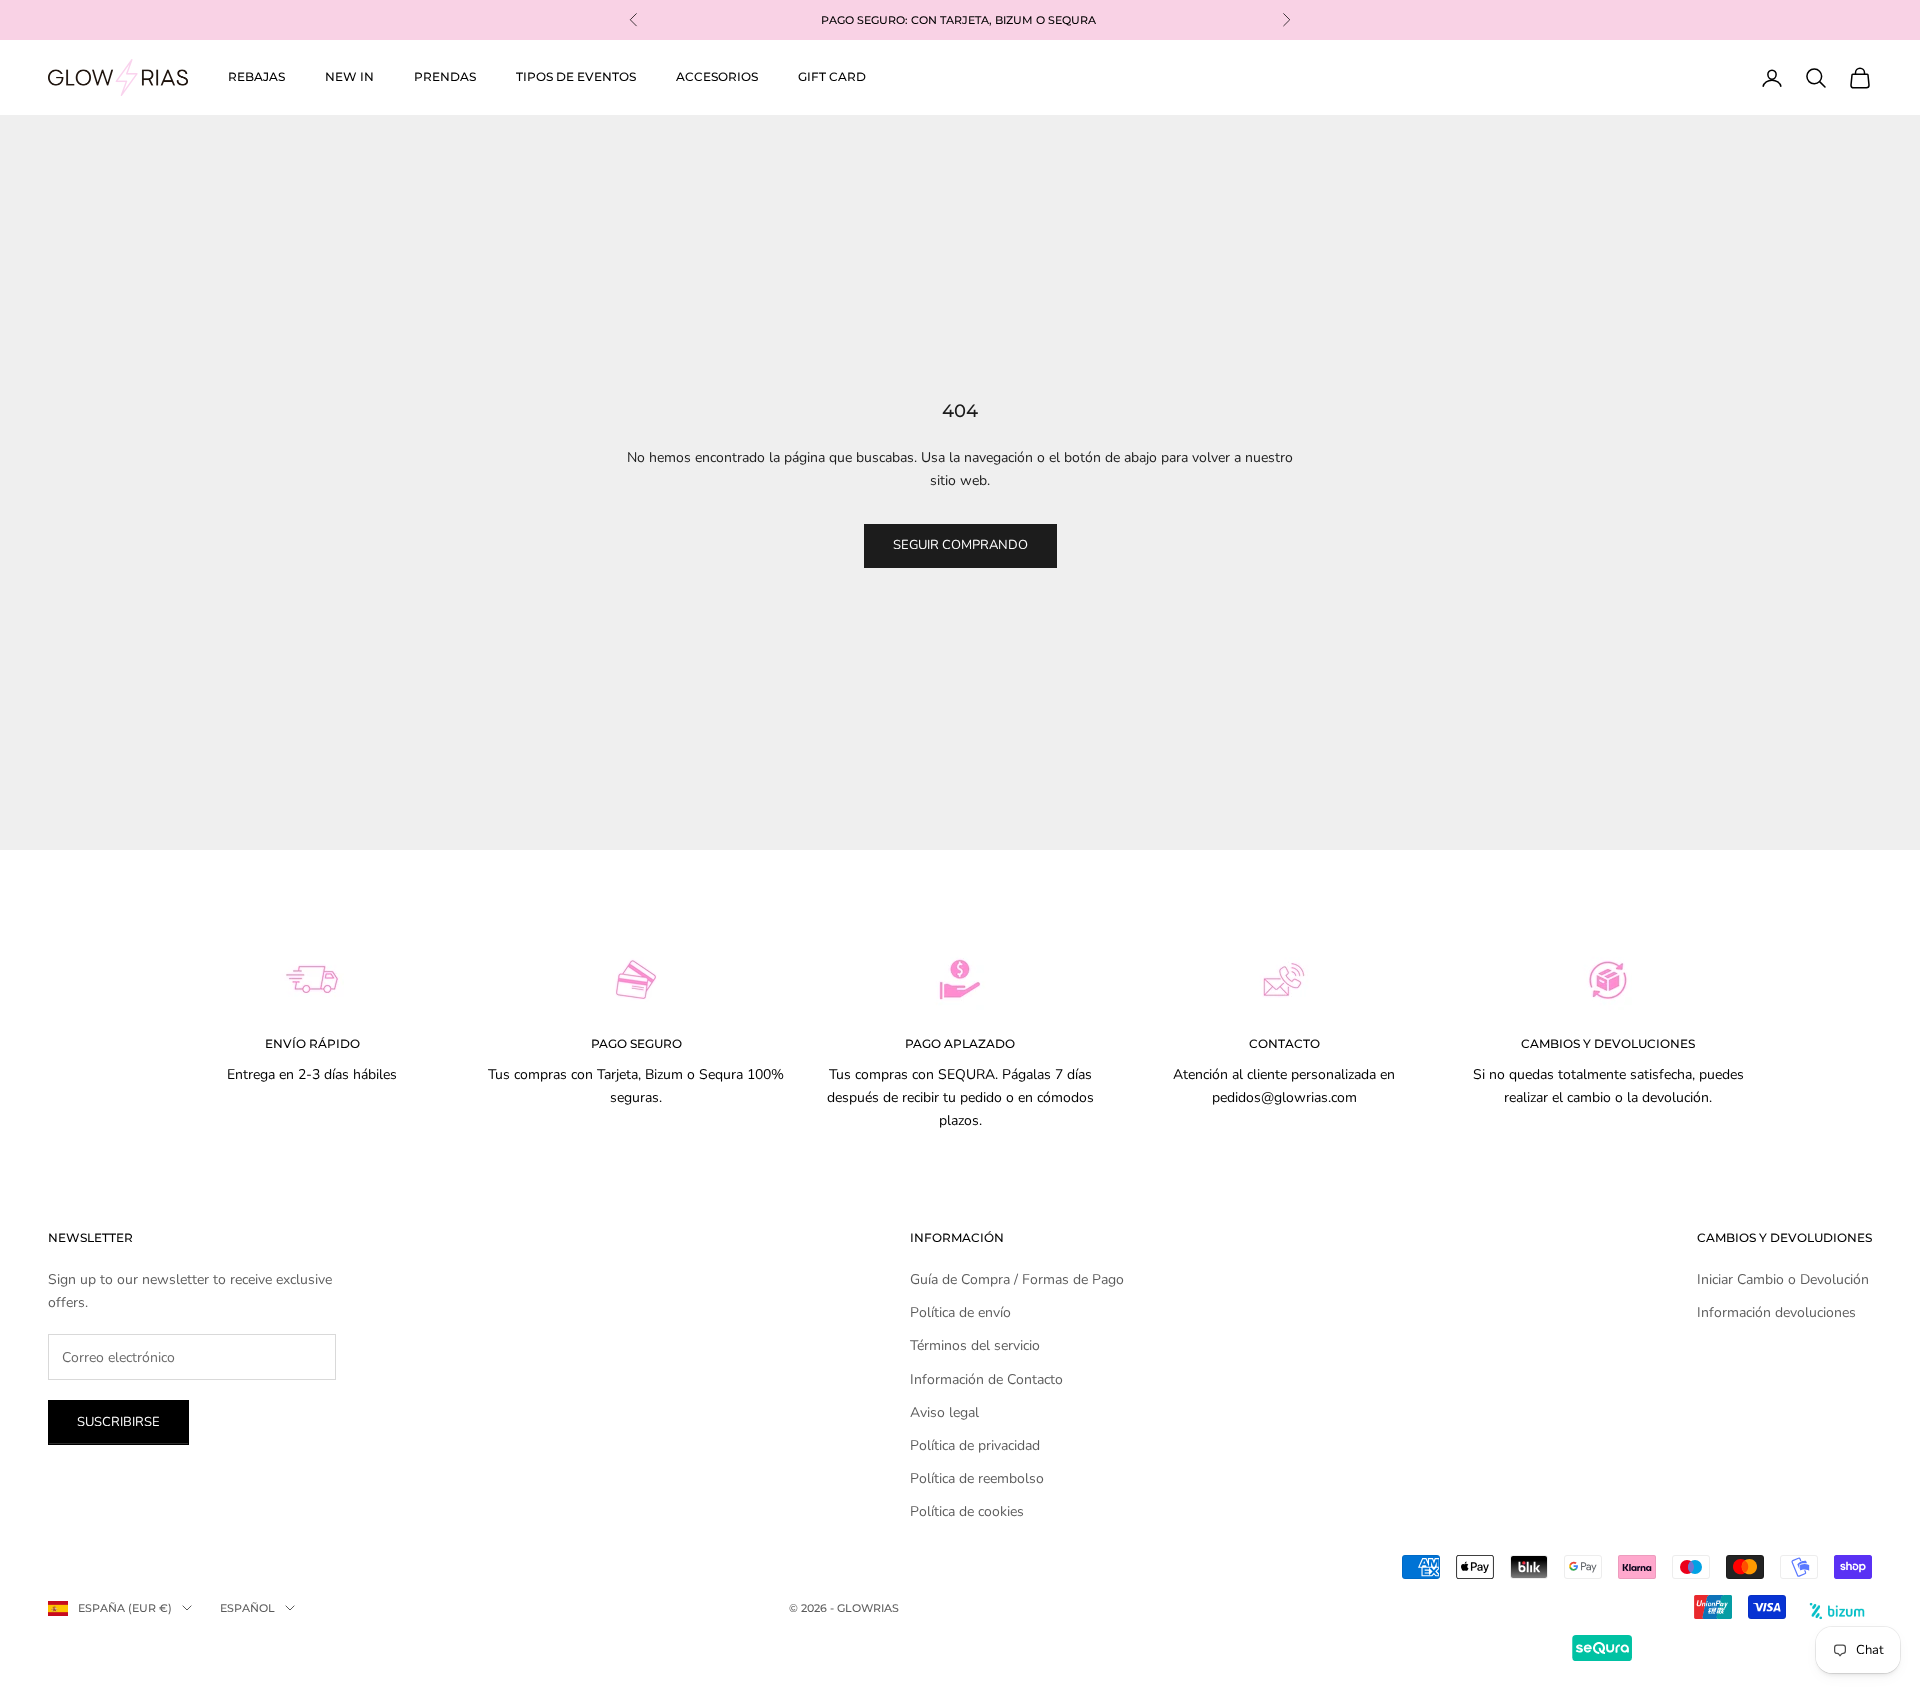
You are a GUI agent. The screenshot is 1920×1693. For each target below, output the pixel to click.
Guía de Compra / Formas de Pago (1017, 1279)
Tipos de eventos (576, 76)
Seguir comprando (960, 545)
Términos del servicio (975, 1345)
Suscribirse (118, 1422)
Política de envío (960, 1312)
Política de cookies (967, 1511)
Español (247, 1608)
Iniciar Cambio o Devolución (1783, 1279)
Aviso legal (944, 1412)
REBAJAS (256, 76)
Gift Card (832, 76)
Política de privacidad (975, 1445)
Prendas (445, 76)
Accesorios (717, 76)
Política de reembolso (977, 1478)
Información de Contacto (986, 1379)
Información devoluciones (1776, 1312)
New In (349, 76)
